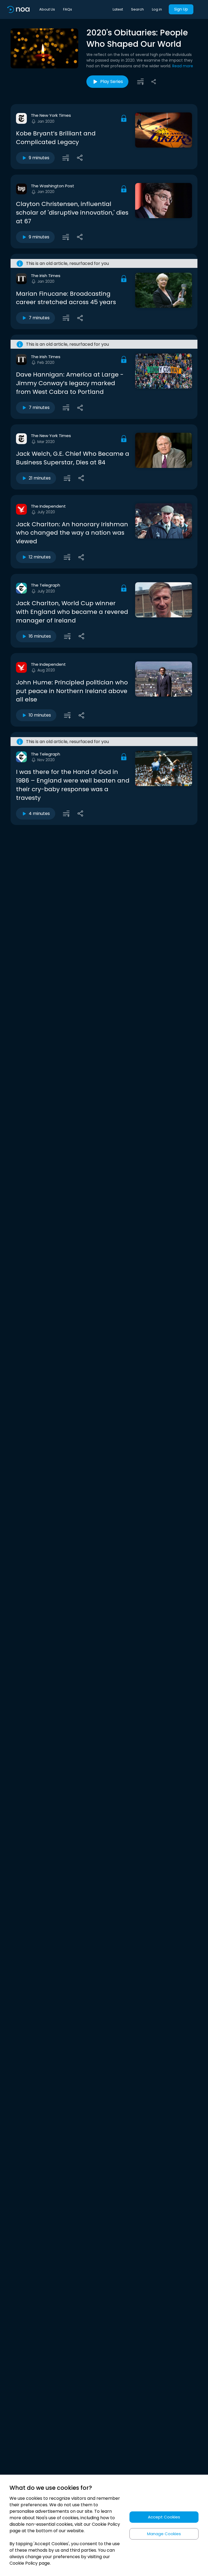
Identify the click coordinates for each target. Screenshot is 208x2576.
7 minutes (39, 318)
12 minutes (40, 557)
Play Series (112, 81)
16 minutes (40, 636)
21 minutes (40, 478)
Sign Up (181, 9)
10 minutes (40, 715)
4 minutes (39, 813)
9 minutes (39, 158)
